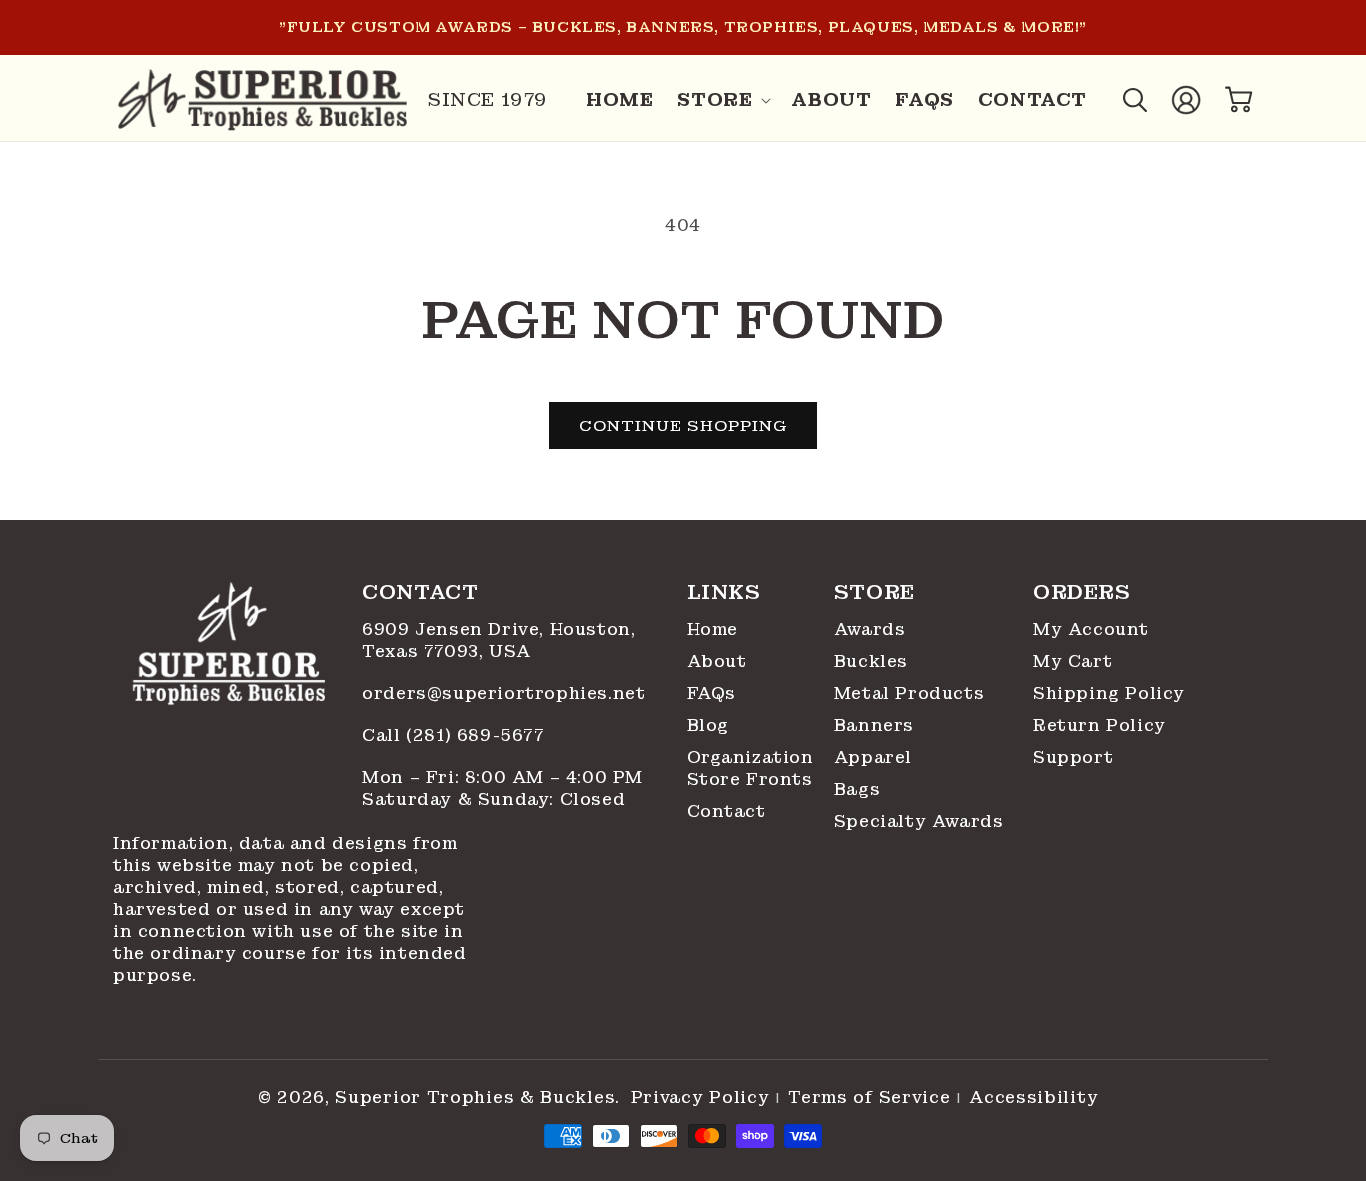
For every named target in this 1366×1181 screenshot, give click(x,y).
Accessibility (1033, 1098)
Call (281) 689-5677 (456, 735)
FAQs (711, 693)
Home (712, 629)
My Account (1091, 629)
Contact (726, 811)
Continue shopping (683, 426)
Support (1073, 757)
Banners (874, 725)
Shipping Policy (1109, 693)
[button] (722, 100)
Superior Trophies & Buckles (475, 1097)
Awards (870, 629)
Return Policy (1099, 725)
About (717, 661)
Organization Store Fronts (750, 768)
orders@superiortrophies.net (503, 693)
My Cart (1072, 661)
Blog (708, 725)
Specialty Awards (919, 821)
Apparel (873, 757)
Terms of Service (869, 1098)
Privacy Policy (700, 1098)
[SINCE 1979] (263, 100)
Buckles (871, 661)
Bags (857, 789)
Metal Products (909, 693)
